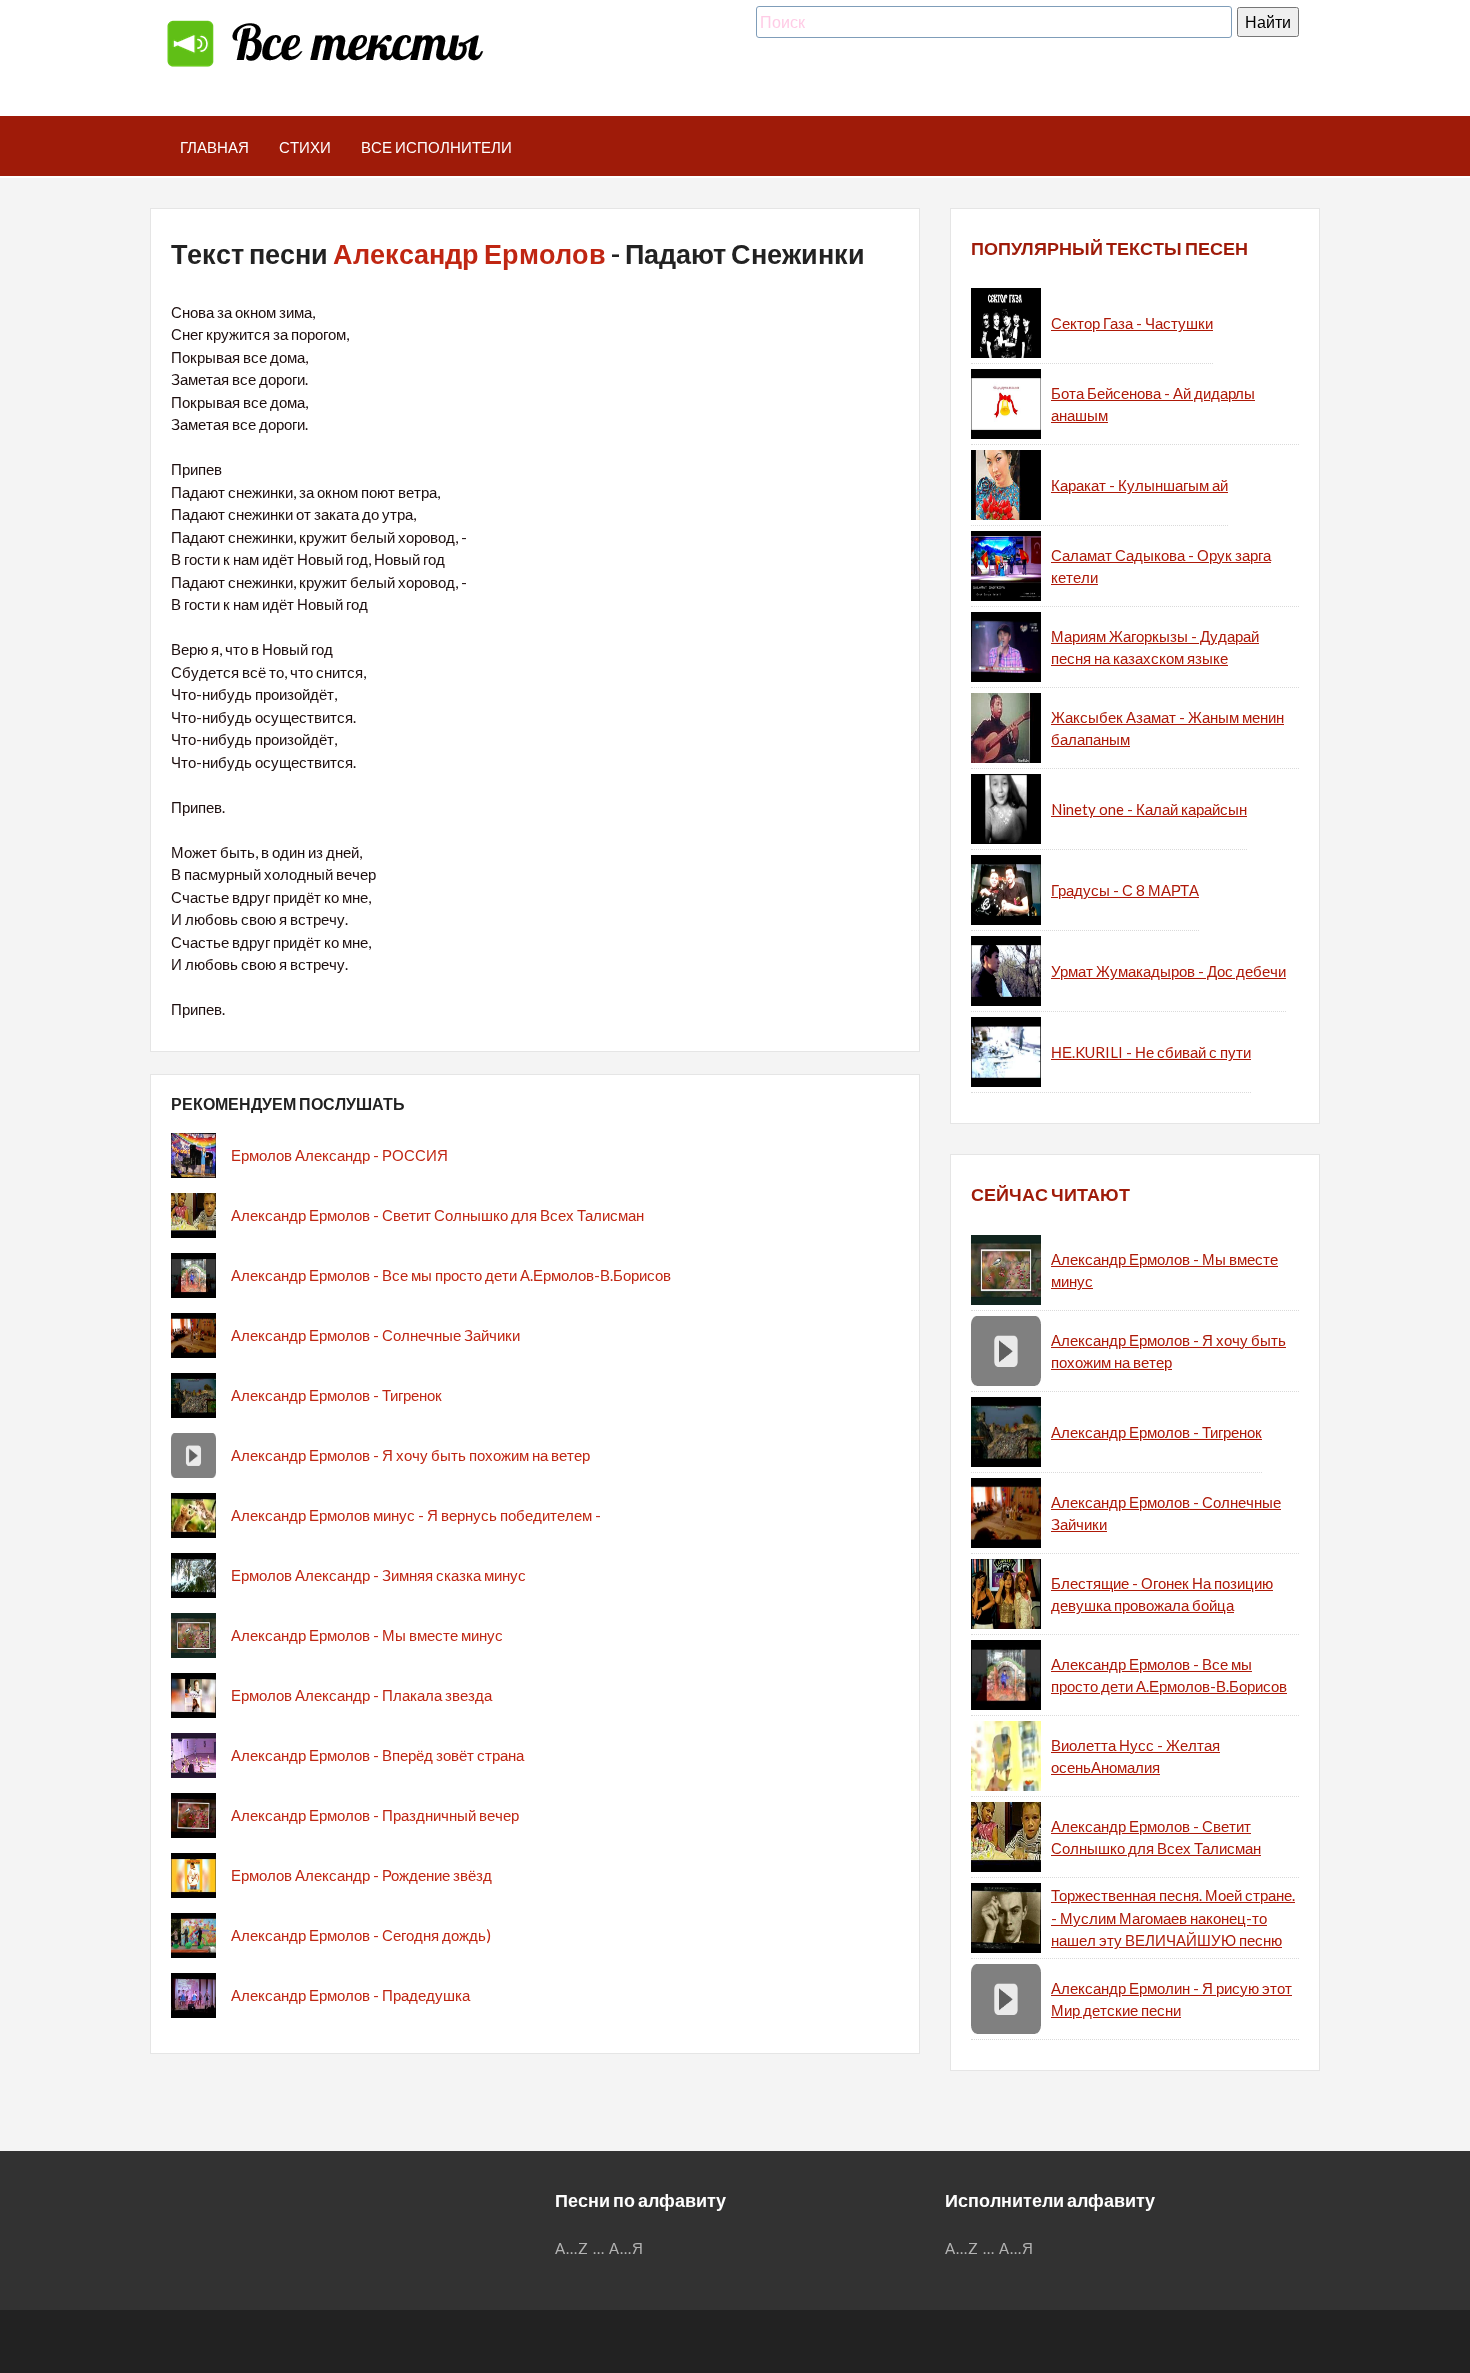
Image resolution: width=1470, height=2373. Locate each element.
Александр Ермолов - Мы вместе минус (367, 1635)
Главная (214, 147)
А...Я (626, 2248)
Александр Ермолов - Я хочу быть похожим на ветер (410, 1455)
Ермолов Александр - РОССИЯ (339, 1155)
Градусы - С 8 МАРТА (1125, 890)
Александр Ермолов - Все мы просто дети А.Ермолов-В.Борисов (451, 1275)
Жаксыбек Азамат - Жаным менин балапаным (1167, 728)
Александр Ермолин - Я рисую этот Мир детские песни (1171, 1999)
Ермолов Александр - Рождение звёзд (361, 1875)
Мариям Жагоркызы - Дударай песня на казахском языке (1155, 647)
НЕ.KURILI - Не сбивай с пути (1151, 1052)
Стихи (305, 147)
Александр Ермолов (469, 253)
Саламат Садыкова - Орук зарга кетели (1161, 566)
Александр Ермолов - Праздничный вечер (375, 1815)
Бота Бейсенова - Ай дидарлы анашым (1153, 404)
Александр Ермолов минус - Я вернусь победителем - (416, 1515)
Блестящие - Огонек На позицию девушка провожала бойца (1162, 1594)
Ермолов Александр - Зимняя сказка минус (378, 1575)
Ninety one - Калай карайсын (1149, 809)
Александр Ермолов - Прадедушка (350, 1995)
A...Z (572, 2248)
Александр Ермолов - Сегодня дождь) (361, 1935)
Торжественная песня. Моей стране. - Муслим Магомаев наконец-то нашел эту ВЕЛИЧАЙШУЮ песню (1173, 1917)
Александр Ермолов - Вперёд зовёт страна (377, 1755)
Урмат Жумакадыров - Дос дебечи (1168, 971)
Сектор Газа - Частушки (1132, 323)
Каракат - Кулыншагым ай (1139, 485)
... (599, 2248)
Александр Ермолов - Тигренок (336, 1395)
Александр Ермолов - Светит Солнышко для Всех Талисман (437, 1215)
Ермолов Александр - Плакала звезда (361, 1695)
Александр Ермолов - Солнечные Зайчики (375, 1335)
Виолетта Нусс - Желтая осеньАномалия (1135, 1756)
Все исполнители (436, 147)
